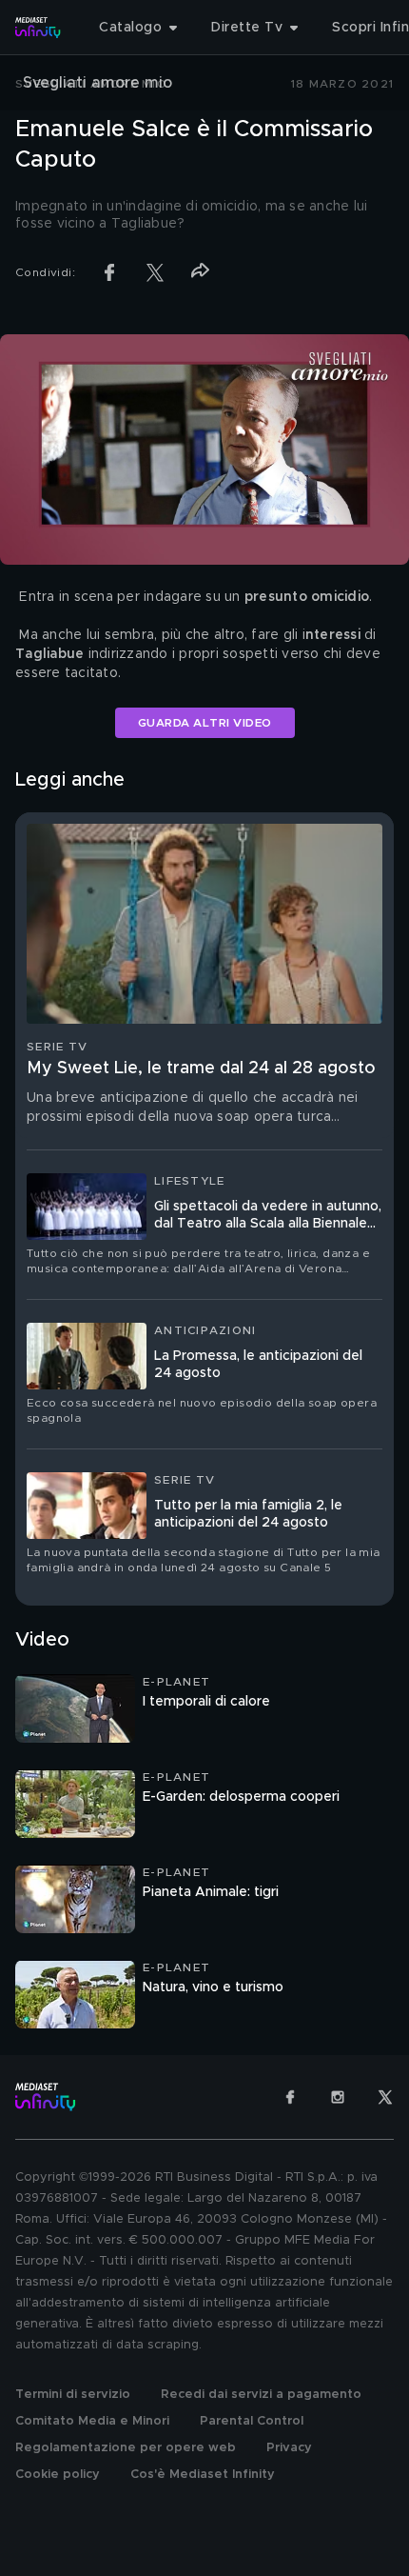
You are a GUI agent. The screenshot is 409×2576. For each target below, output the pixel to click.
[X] (385, 2097)
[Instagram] (338, 2097)
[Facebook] (290, 2097)
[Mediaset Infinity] (38, 28)
